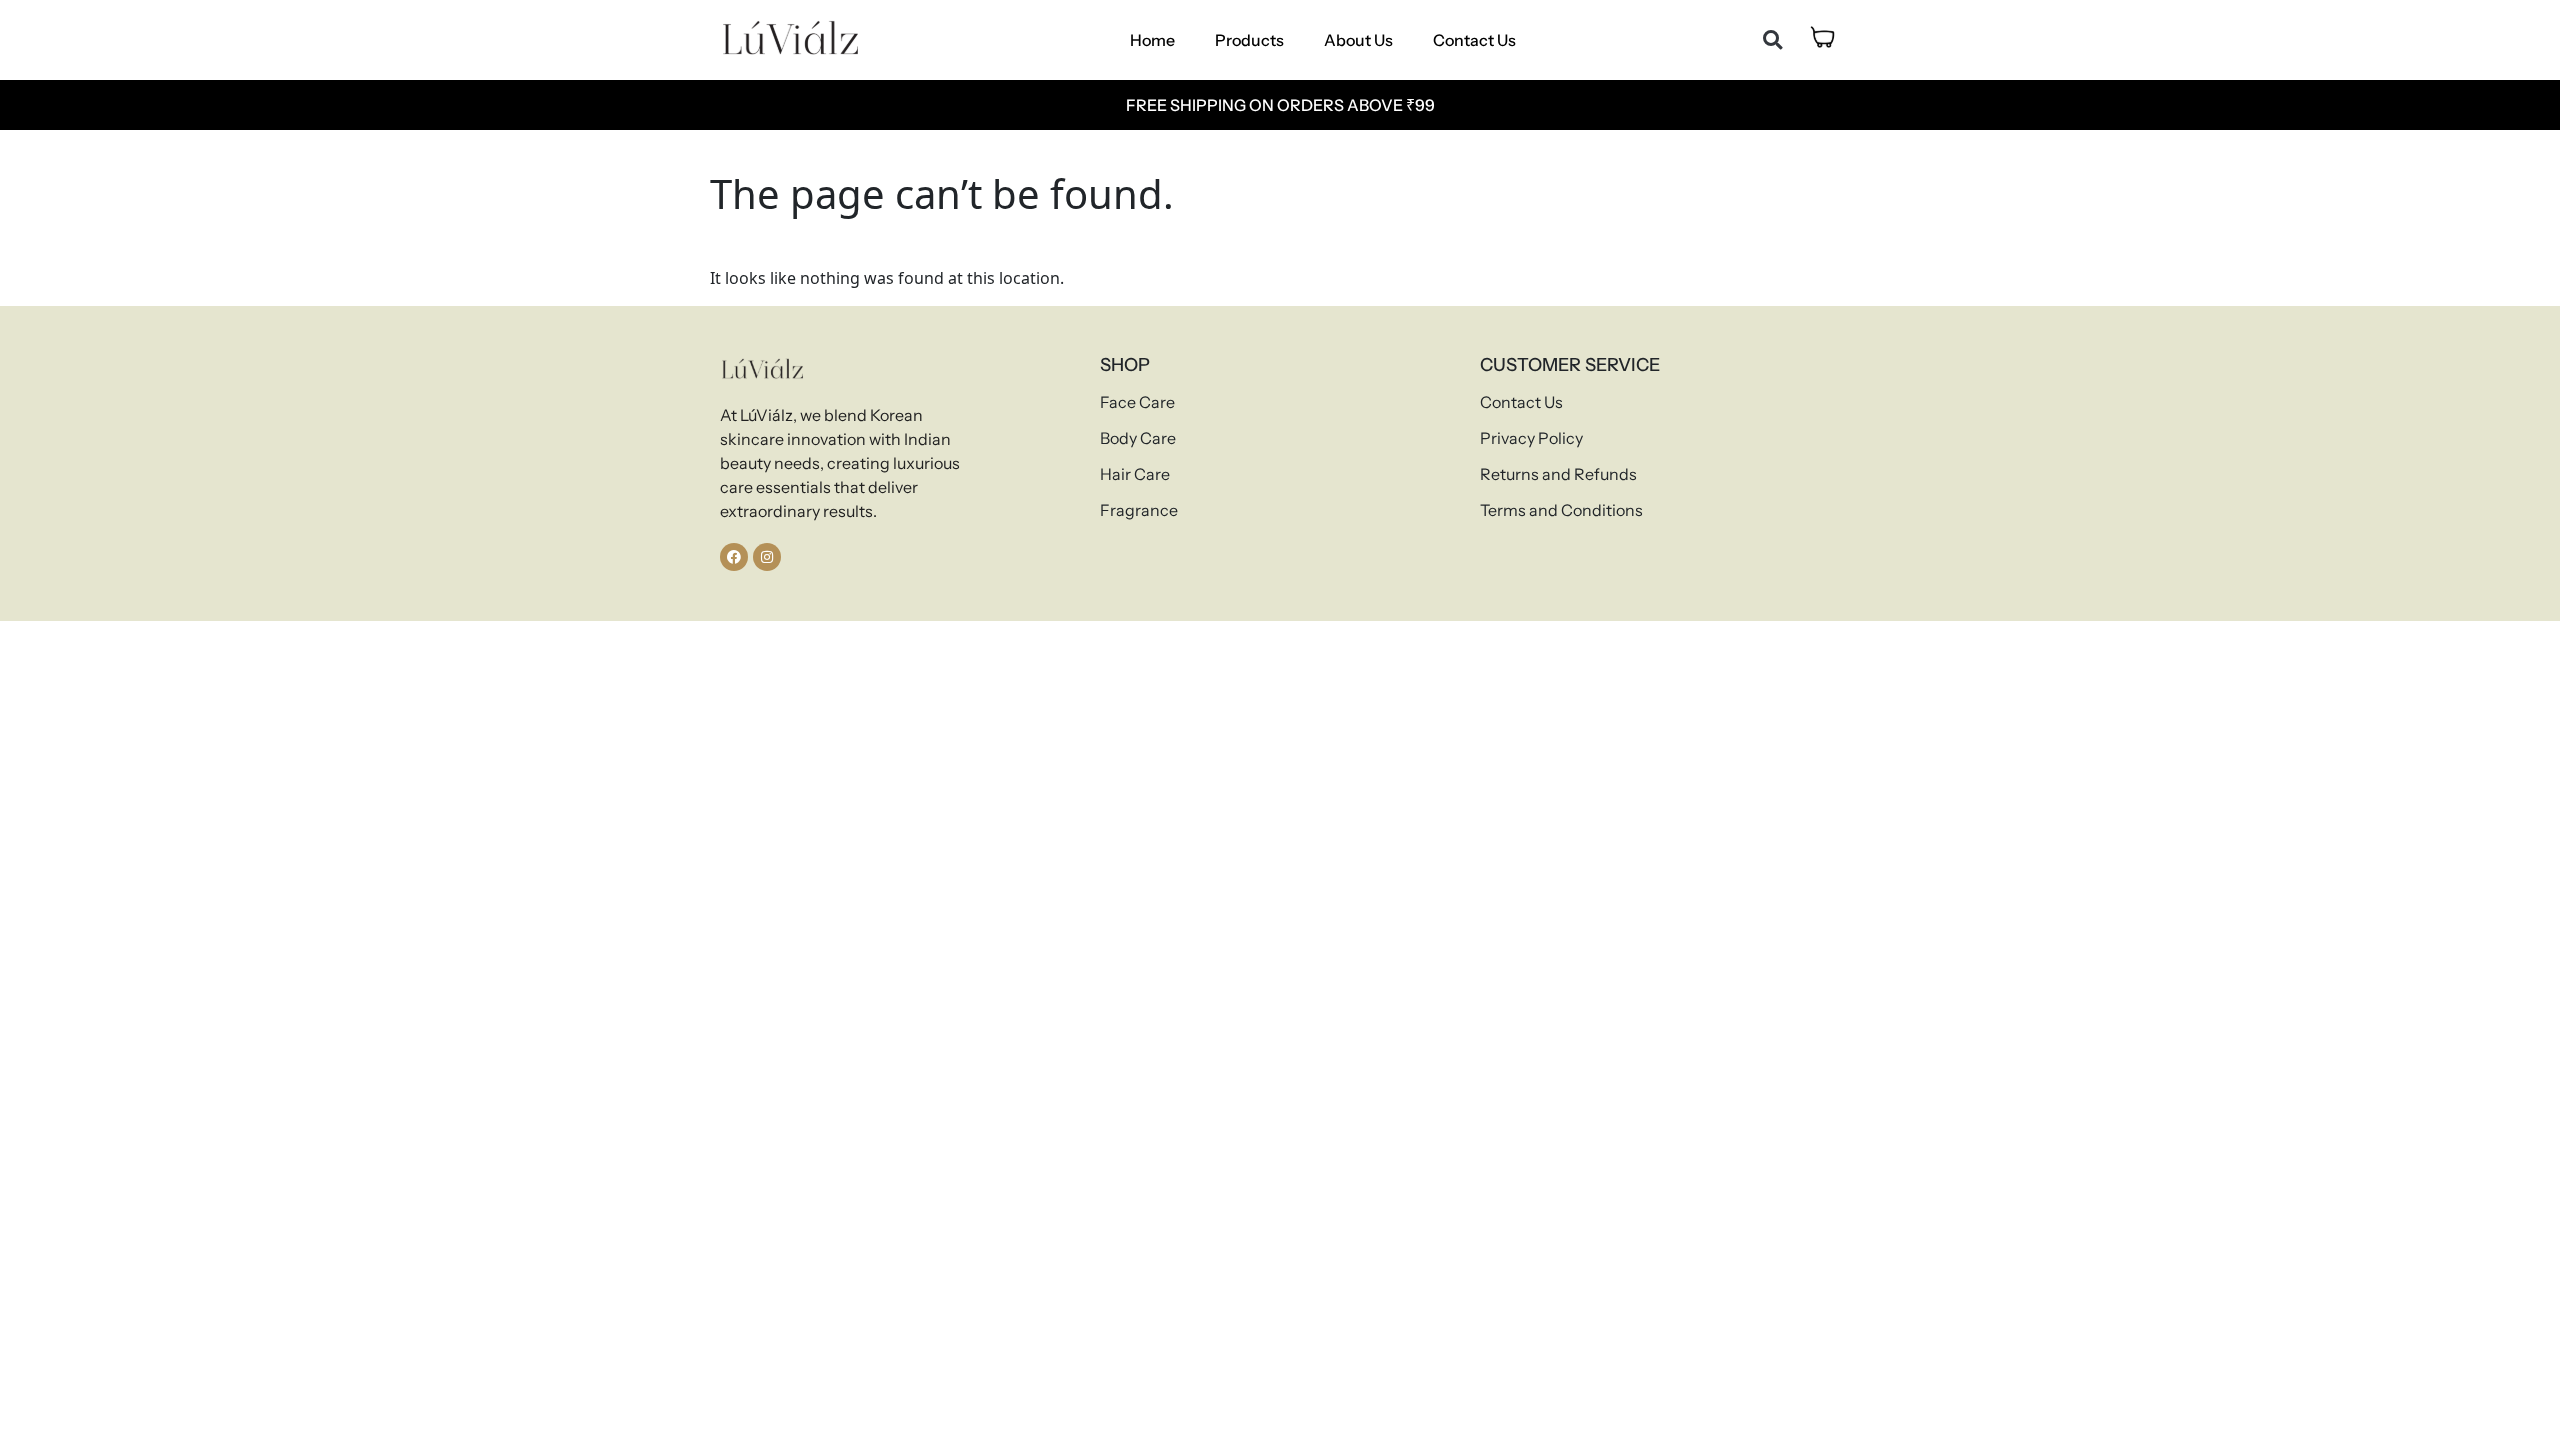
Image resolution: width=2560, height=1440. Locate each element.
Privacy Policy (1531, 438)
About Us (1358, 40)
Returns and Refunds (1558, 474)
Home (1152, 40)
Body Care (1138, 438)
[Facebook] (734, 557)
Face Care (1137, 402)
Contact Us (1474, 40)
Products (1249, 40)
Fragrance (1139, 510)
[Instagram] (767, 557)
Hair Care (1135, 474)
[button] (1772, 40)
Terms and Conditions (1561, 510)
